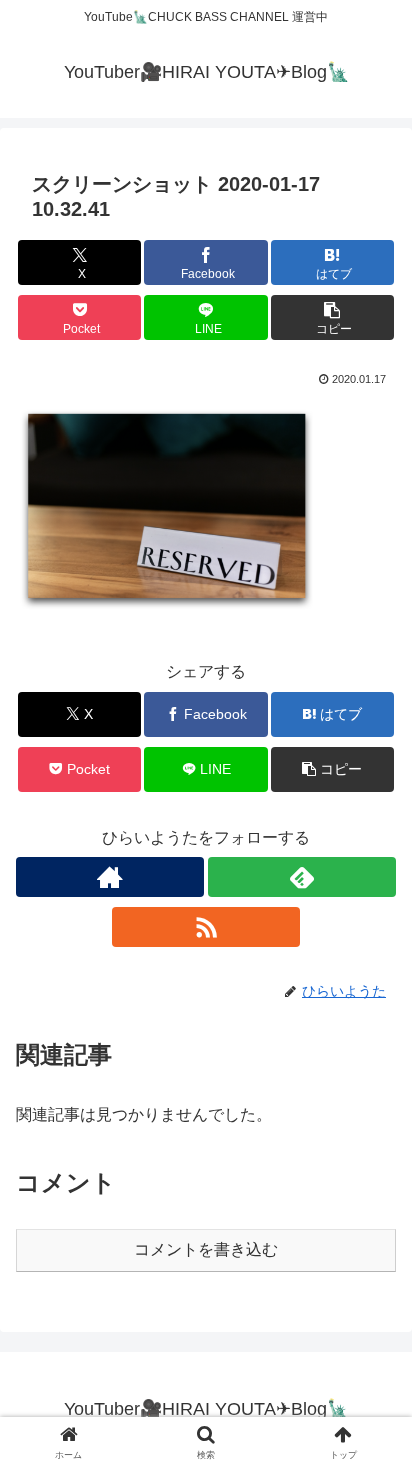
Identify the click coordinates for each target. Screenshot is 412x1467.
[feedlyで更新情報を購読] (302, 877)
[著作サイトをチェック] (110, 877)
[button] (333, 317)
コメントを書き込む (206, 1249)
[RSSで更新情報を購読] (206, 927)
